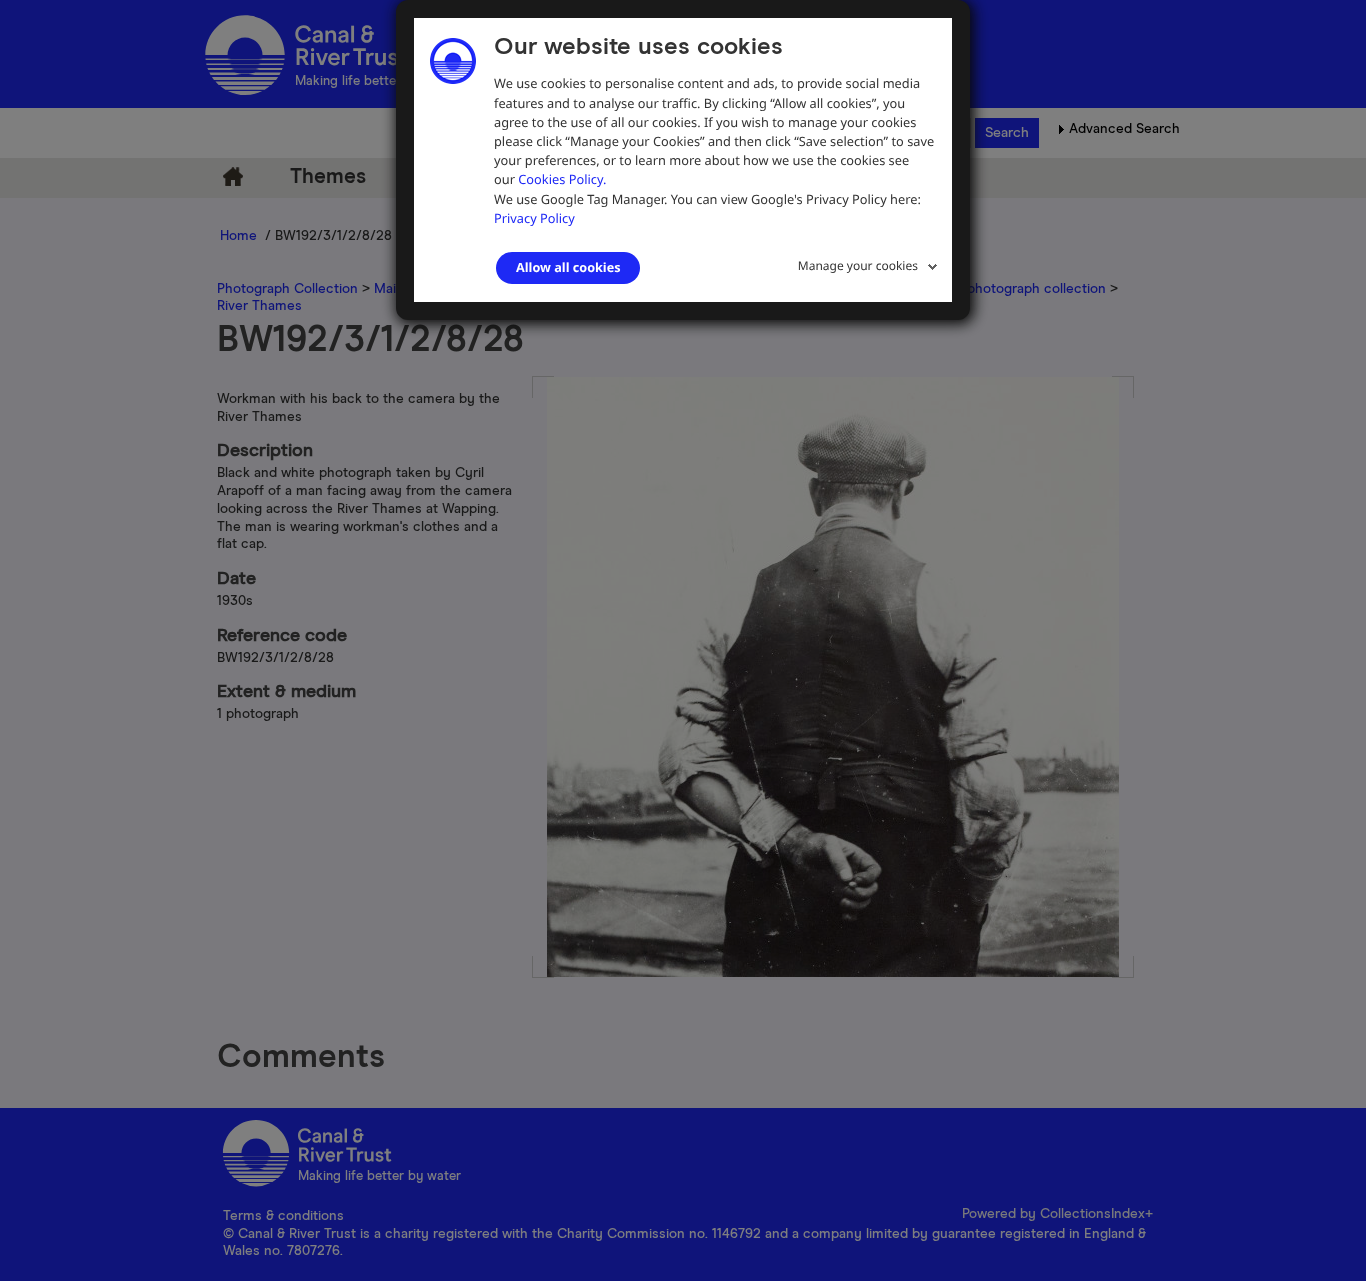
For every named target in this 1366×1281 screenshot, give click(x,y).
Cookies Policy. (562, 179)
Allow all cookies (568, 267)
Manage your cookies (858, 265)
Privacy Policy (534, 218)
